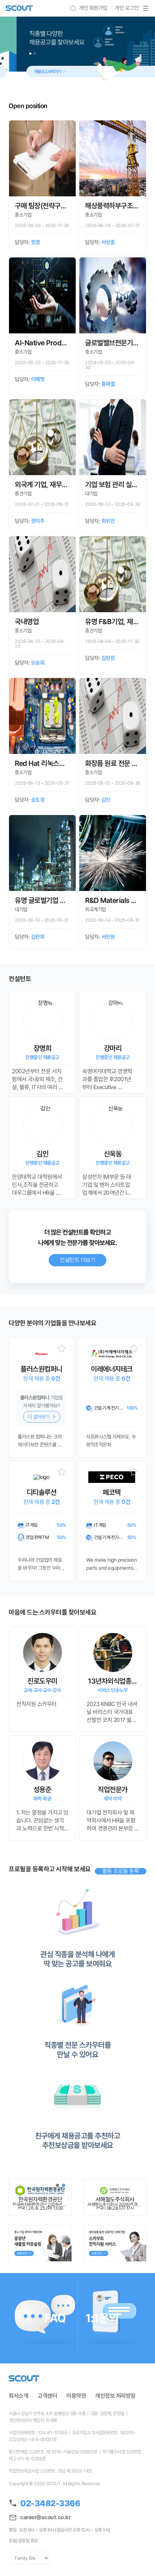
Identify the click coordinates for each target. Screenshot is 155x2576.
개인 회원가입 (93, 8)
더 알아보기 (39, 1417)
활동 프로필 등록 (121, 1871)
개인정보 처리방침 (115, 2396)
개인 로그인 (127, 8)
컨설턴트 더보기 (77, 1260)
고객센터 (47, 2396)
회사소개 (18, 2396)
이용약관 (76, 2396)
